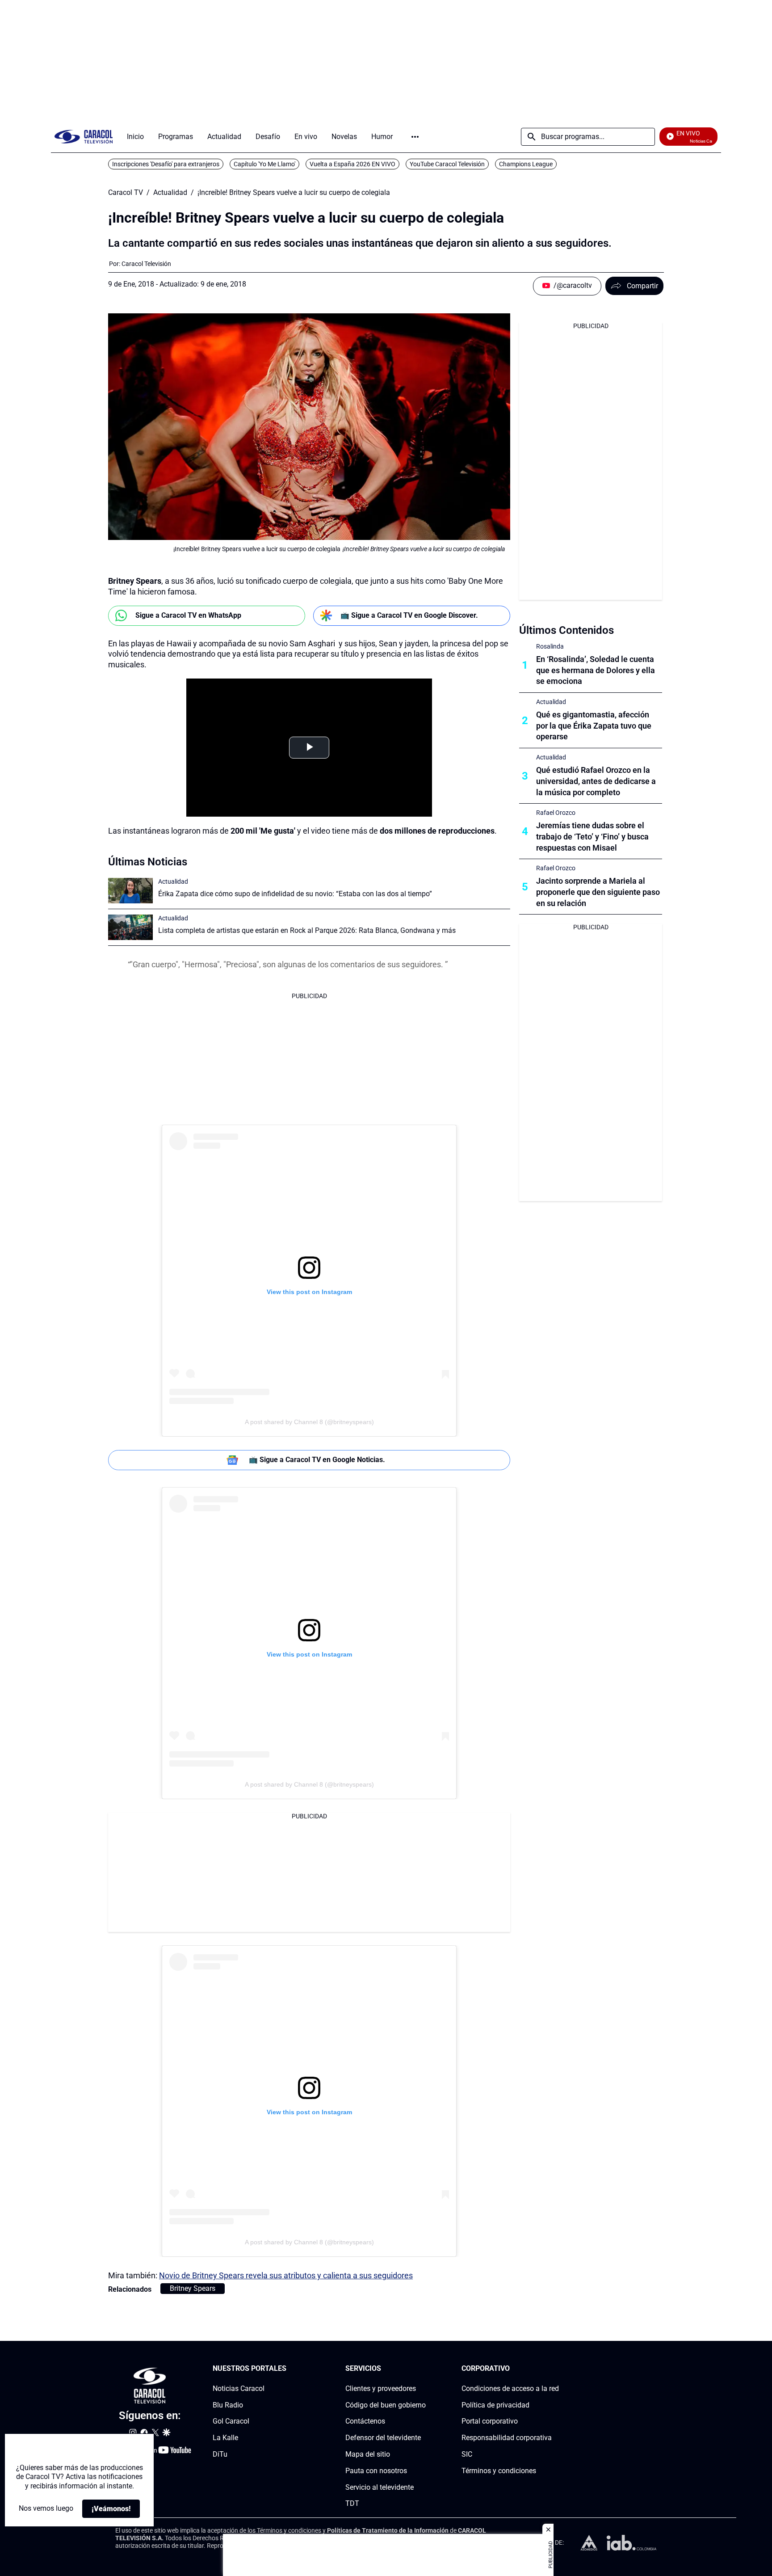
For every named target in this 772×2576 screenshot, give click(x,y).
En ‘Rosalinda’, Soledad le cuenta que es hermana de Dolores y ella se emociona (596, 670)
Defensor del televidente (383, 2438)
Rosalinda (550, 646)
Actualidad (170, 193)
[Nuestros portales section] (289, 2369)
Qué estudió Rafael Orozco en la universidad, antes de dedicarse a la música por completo (596, 781)
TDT (352, 2503)
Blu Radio (228, 2405)
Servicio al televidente (380, 2487)
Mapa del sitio (368, 2454)
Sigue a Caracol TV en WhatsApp (188, 615)
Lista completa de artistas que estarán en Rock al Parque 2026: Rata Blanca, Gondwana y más (307, 930)
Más (415, 137)
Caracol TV (126, 193)
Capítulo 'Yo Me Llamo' (264, 164)
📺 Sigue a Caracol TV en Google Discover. (409, 615)
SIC (467, 2454)
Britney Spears (193, 2288)
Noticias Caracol (239, 2388)
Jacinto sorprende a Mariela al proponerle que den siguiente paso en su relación (598, 892)
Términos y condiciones (499, 2471)
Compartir (642, 286)
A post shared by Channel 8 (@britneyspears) (309, 1422)
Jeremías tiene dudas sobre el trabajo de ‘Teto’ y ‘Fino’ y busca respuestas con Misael (592, 837)
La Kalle (225, 2438)
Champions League (526, 164)
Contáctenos (365, 2421)
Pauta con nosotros (376, 2471)
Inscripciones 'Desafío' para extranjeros (166, 164)
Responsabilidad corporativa (507, 2438)
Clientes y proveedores (381, 2388)
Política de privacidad (495, 2405)
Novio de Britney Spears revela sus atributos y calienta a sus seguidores (286, 2275)
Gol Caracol (231, 2421)
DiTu (220, 2454)
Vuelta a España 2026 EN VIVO (352, 164)
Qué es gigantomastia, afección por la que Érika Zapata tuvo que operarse (594, 726)
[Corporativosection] (556, 2369)
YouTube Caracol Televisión (447, 164)
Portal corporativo (490, 2421)
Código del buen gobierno (386, 2405)
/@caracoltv (573, 285)
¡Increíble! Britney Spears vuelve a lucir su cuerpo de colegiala (294, 193)
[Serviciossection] (423, 2369)
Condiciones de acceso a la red (510, 2388)
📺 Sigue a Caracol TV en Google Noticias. (317, 1460)
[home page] (84, 137)
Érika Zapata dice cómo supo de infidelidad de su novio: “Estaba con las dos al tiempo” (295, 894)
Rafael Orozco (556, 813)
